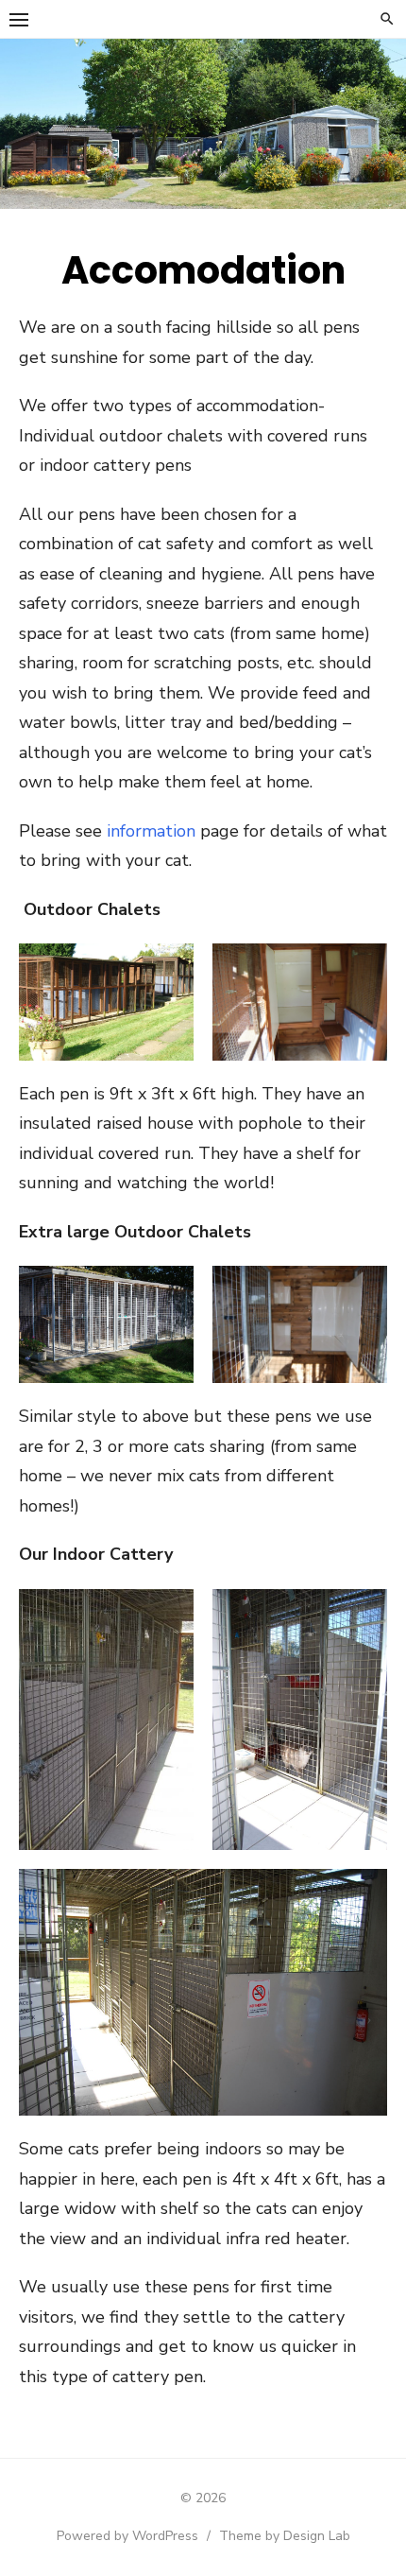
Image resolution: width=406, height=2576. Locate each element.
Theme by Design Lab (285, 2536)
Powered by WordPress (127, 2536)
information (151, 831)
